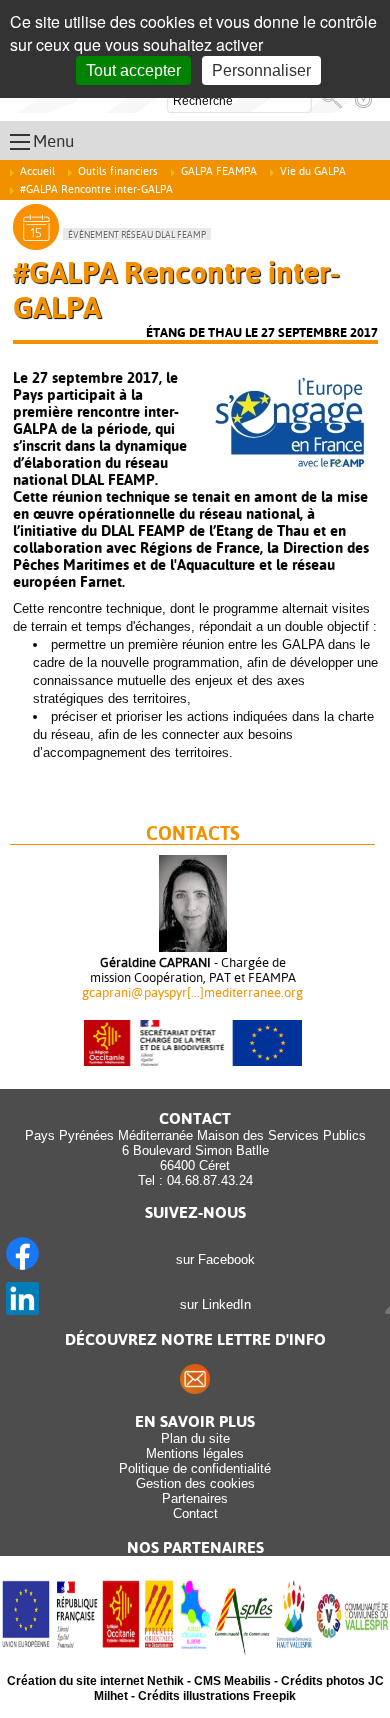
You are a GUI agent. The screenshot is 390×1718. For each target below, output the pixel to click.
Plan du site (195, 1438)
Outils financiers (118, 171)
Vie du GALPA (313, 171)
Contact (195, 1513)
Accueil (37, 171)
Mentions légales (195, 1453)
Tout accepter (133, 70)
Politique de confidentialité (195, 1468)
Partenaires (195, 1498)
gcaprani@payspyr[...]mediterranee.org (192, 992)
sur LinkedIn (211, 1304)
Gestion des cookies (195, 1483)
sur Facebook (211, 1259)
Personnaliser (261, 70)
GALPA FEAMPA (219, 171)
